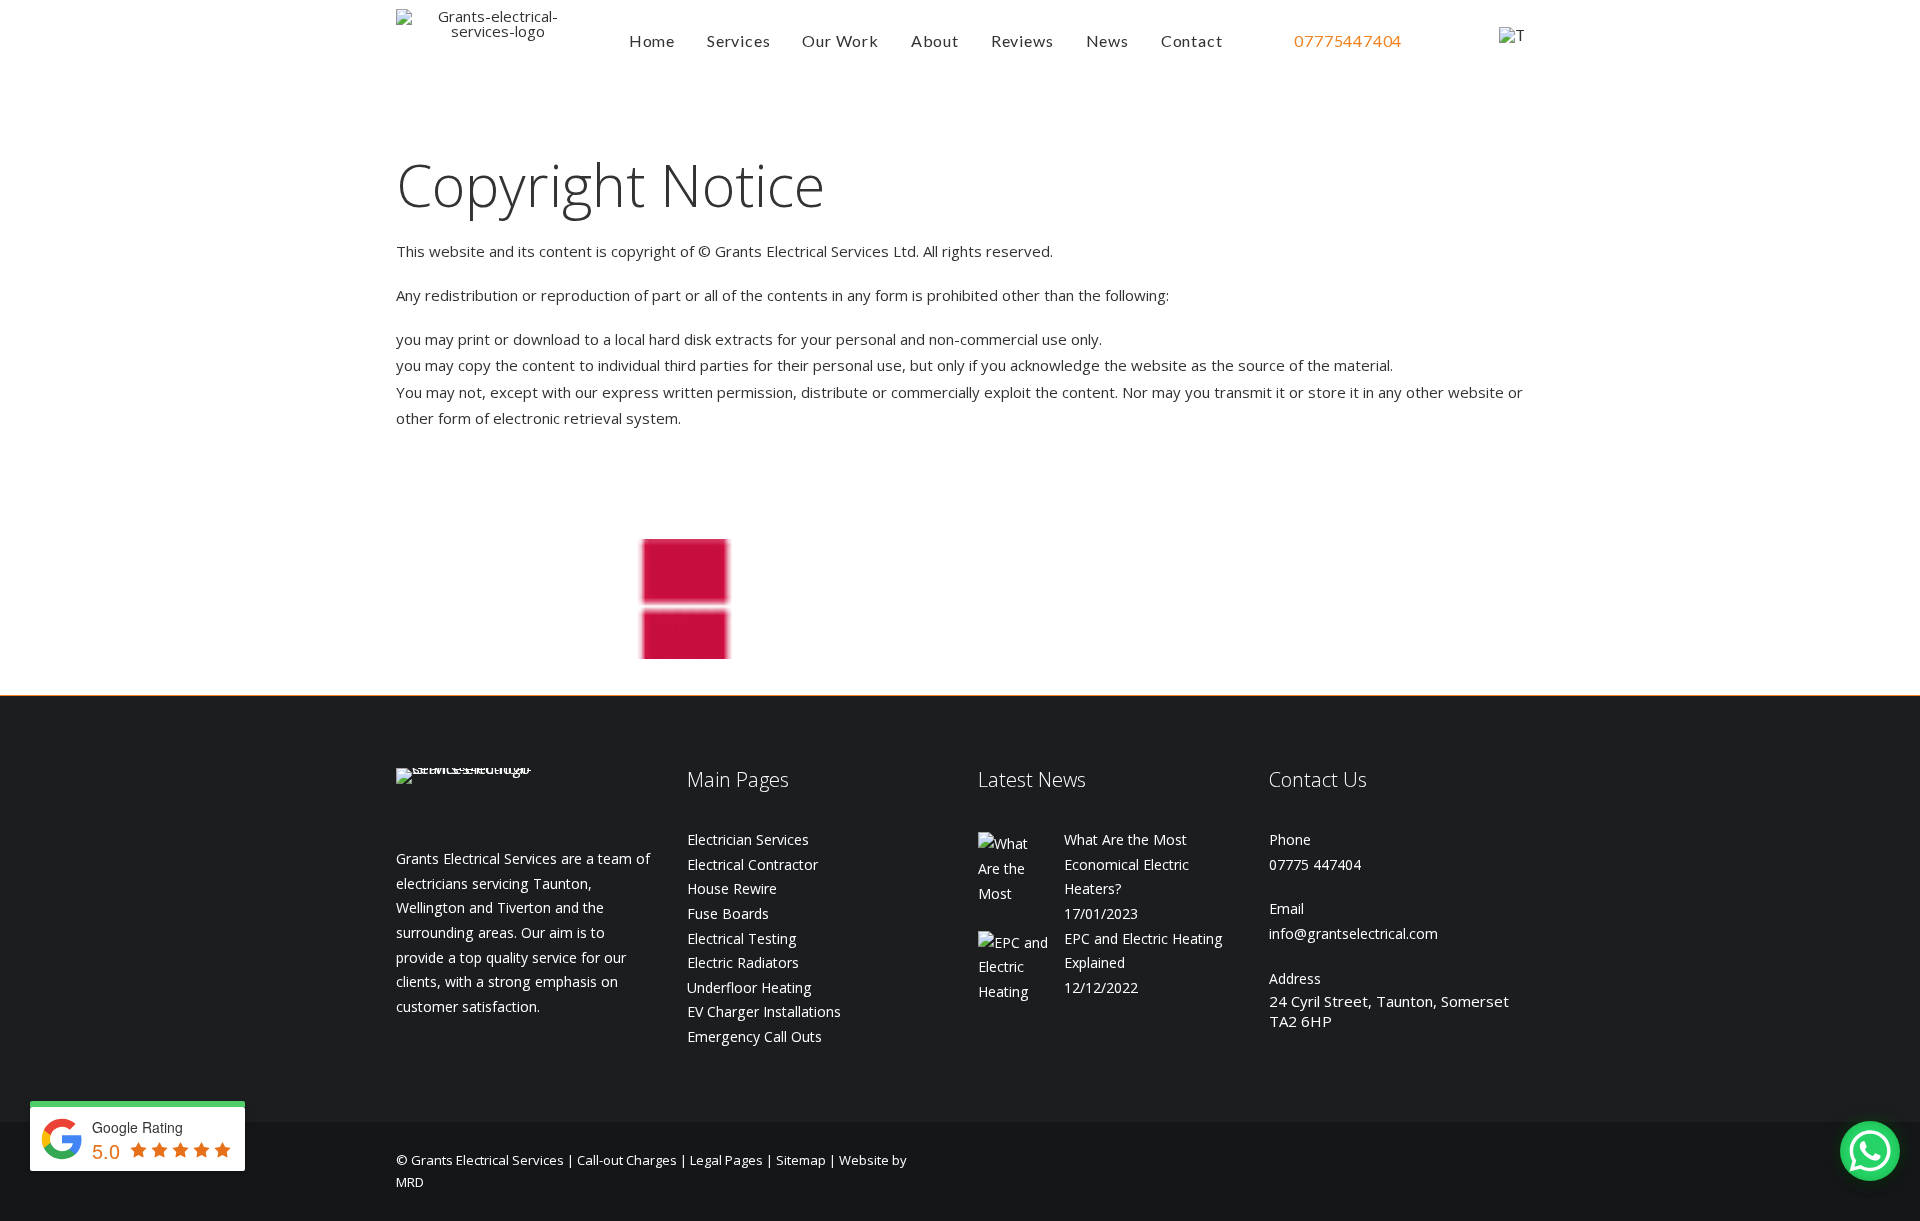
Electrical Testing (742, 938)
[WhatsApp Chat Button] (1870, 1151)
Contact (1192, 40)
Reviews (1022, 40)
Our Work (840, 40)
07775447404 (1348, 41)
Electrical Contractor (752, 864)
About (935, 40)
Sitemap (801, 1160)
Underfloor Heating (749, 987)
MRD (410, 1182)
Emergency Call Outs (754, 1036)
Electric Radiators (743, 962)
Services (738, 40)
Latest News (1032, 779)
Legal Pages (726, 1160)
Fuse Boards (728, 913)
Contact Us (1318, 779)
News (1107, 40)
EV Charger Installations (764, 1011)
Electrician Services (748, 839)
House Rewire (732, 888)
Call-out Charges (627, 1160)
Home (652, 40)
